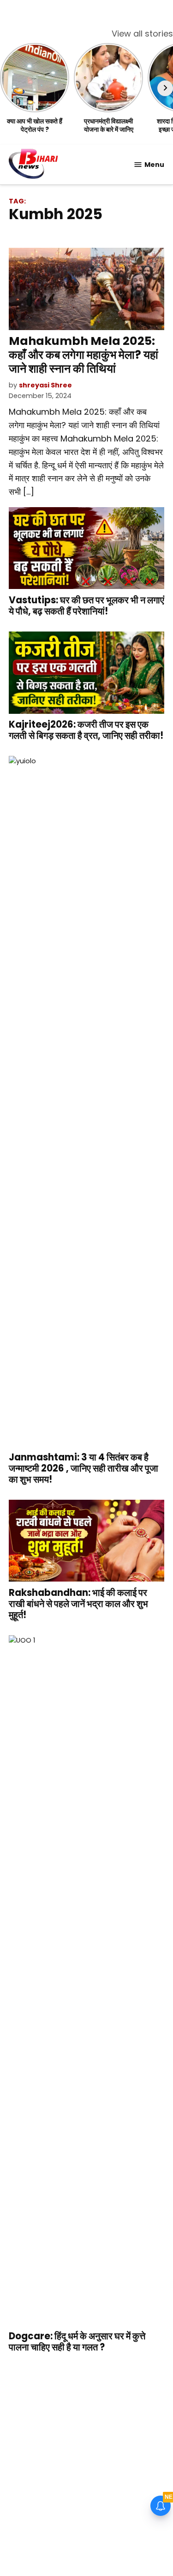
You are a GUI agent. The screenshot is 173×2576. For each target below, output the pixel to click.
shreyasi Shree (45, 385)
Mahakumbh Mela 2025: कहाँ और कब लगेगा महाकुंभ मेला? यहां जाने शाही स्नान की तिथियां (84, 355)
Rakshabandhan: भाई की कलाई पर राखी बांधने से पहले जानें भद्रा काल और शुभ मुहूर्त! (78, 1604)
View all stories (142, 34)
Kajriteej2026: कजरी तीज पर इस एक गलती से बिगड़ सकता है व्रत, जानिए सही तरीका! (86, 730)
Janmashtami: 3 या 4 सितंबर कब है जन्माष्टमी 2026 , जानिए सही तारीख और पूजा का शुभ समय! (84, 1468)
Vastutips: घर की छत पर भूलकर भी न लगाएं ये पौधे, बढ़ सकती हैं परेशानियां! (86, 606)
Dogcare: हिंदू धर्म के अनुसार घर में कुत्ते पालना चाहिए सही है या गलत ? (77, 2342)
